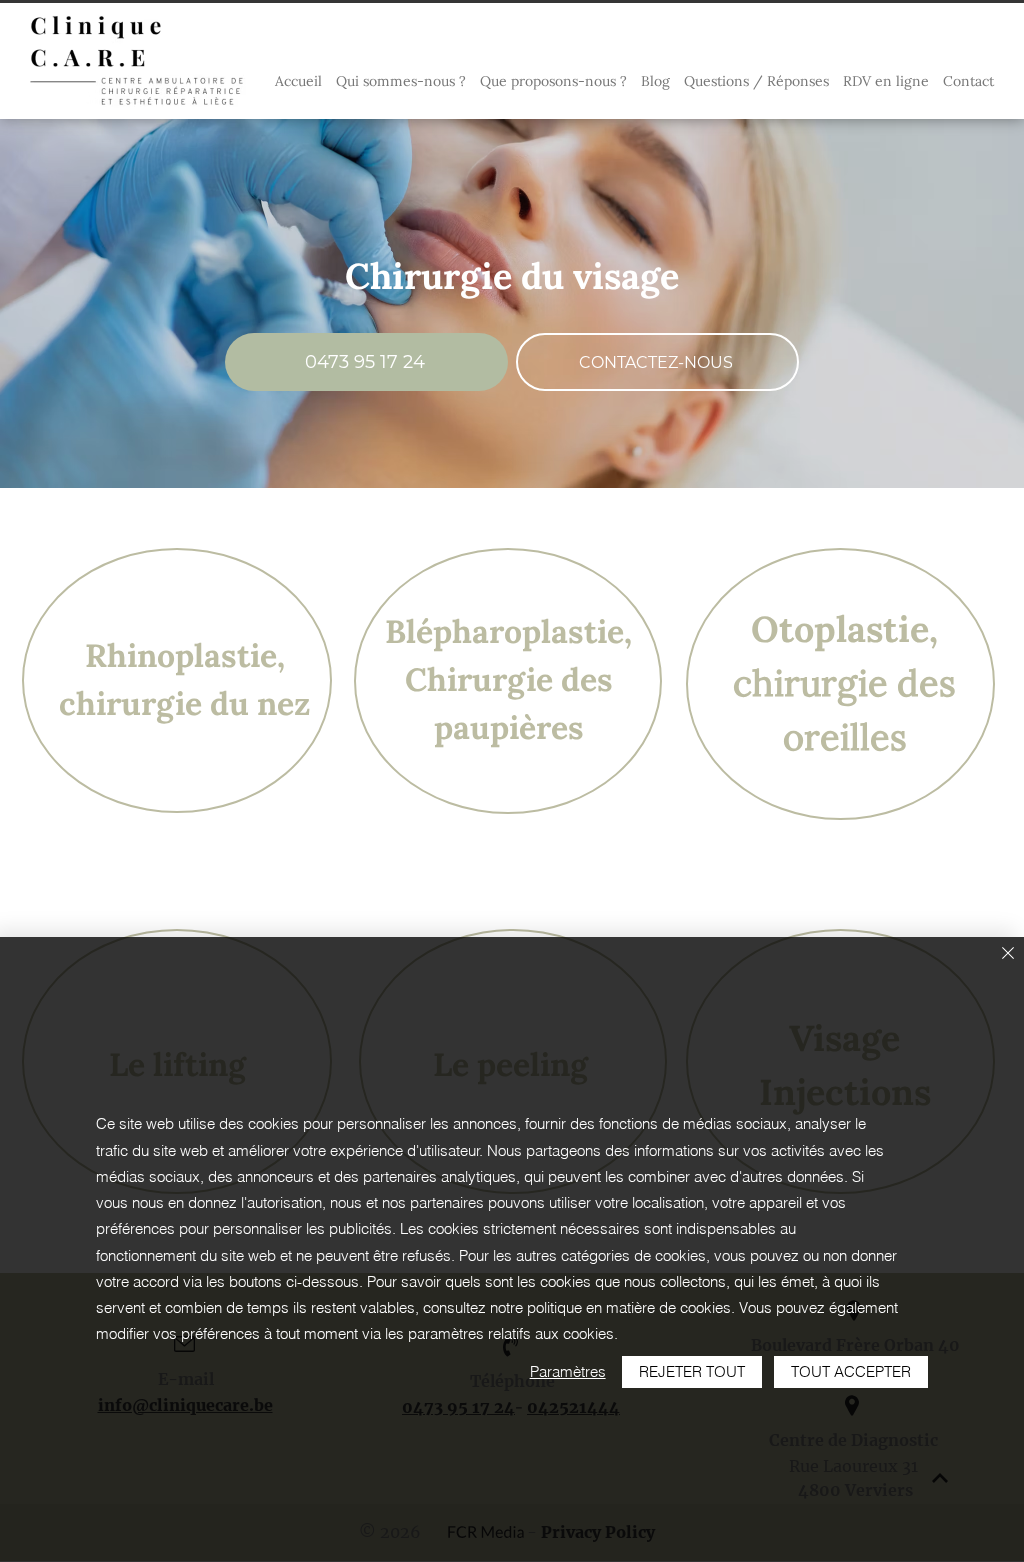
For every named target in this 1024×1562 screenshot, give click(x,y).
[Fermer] (1008, 954)
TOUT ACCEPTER (851, 1371)
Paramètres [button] (568, 1371)
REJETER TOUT (692, 1371)
